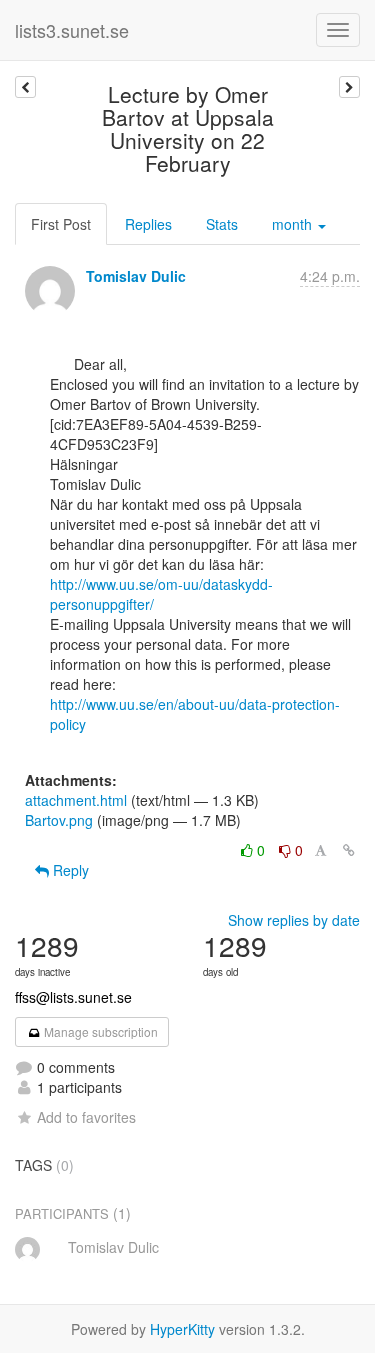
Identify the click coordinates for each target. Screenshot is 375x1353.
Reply (69, 870)
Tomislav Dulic (136, 276)
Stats (222, 224)
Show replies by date (294, 920)
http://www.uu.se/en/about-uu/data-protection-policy (195, 714)
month (294, 224)
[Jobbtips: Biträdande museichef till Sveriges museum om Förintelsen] (349, 87)
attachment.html (76, 800)
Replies (148, 224)
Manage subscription (99, 1031)
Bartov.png (59, 820)
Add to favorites (86, 1117)
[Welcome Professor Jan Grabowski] (25, 87)
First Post (61, 224)
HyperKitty (182, 1329)
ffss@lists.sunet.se (73, 997)
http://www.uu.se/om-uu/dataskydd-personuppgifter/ (161, 594)
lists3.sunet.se (72, 30)
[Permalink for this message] (349, 850)
